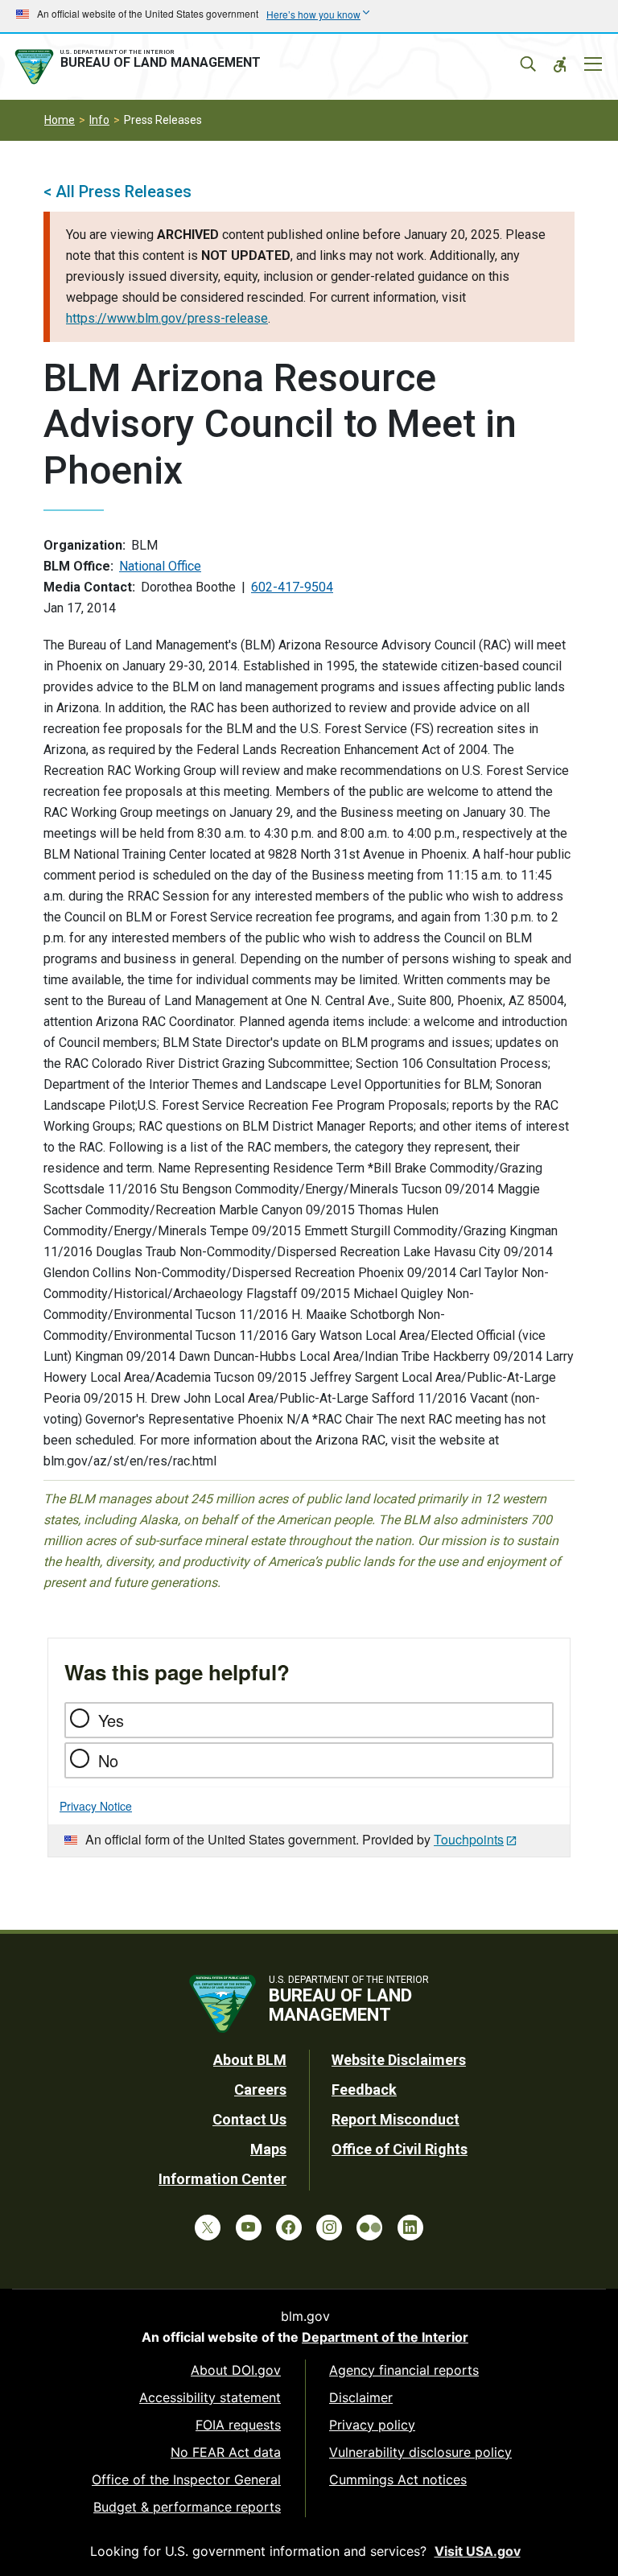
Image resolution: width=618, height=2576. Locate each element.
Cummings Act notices (398, 2479)
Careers (260, 2090)
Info (99, 120)
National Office (160, 566)
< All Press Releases (117, 192)
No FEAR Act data (226, 2452)
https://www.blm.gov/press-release (167, 318)
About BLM (250, 2060)
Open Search (528, 64)
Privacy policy (372, 2425)
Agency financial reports (404, 2370)
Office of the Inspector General (186, 2479)
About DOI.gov (236, 2370)
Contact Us (249, 2119)
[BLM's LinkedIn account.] (410, 2228)
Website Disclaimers (399, 2060)
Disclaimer (361, 2397)
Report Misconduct (396, 2119)
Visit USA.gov (478, 2551)
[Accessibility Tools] (560, 64)
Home (60, 120)
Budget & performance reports (187, 2507)
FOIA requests (238, 2425)
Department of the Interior (385, 2337)
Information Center (222, 2179)
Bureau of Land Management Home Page (141, 67)
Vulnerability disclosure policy (420, 2452)
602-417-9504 (292, 587)
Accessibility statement (210, 2397)
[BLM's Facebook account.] (289, 2228)
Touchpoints (469, 1839)
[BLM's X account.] (208, 2228)
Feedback (364, 2090)
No (108, 1760)
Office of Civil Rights (400, 2149)
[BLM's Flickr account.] (369, 2228)
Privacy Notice (96, 1806)
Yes (111, 1720)
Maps (268, 2149)
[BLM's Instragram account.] (329, 2228)
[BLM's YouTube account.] (249, 2228)
